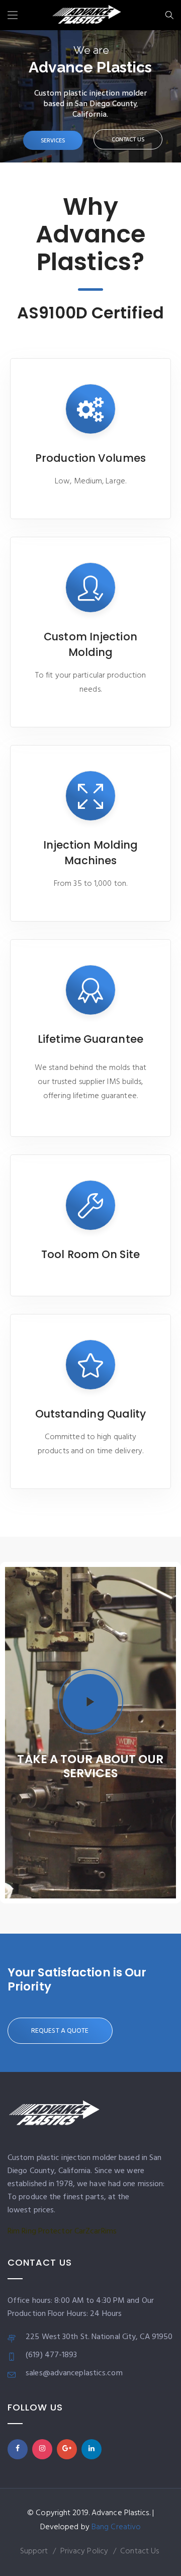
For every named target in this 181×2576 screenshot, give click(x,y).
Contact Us (140, 2551)
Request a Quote (60, 2031)
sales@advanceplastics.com (74, 2373)
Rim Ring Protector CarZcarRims (62, 2231)
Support (34, 2551)
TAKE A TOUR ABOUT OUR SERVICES (90, 1766)
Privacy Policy (84, 2551)
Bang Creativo (116, 2527)
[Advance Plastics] (87, 17)
